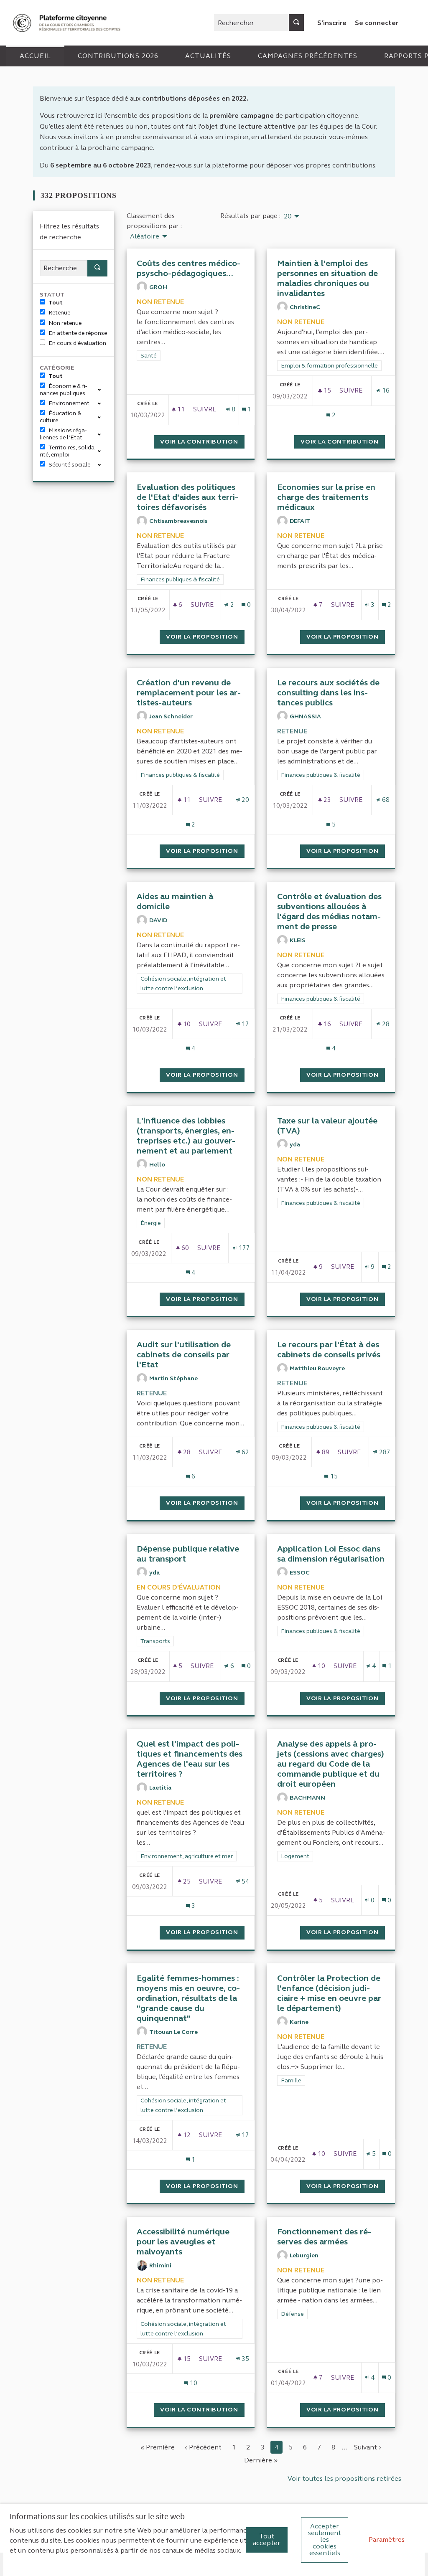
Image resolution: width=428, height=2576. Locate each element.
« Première (158, 2447)
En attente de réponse (78, 333)
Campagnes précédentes (308, 56)
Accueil (35, 56)
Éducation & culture (60, 417)
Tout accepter (267, 2539)
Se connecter (377, 23)
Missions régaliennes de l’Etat (63, 434)
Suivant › (367, 2447)
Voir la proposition (205, 637)
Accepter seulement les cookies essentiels (325, 2539)
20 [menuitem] (288, 216)
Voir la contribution (202, 442)
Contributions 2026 (118, 56)
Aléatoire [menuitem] (145, 236)
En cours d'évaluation (77, 343)
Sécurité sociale (69, 465)
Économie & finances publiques (63, 390)
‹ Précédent (203, 2447)
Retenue (59, 313)
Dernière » (261, 2460)
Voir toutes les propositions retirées (344, 2478)
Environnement (69, 403)
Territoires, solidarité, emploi (68, 451)
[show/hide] (103, 389)
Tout (56, 303)
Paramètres (387, 2539)
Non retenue (65, 323)
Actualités (208, 56)
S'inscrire (332, 23)
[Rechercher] (296, 23)
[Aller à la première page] (68, 23)
